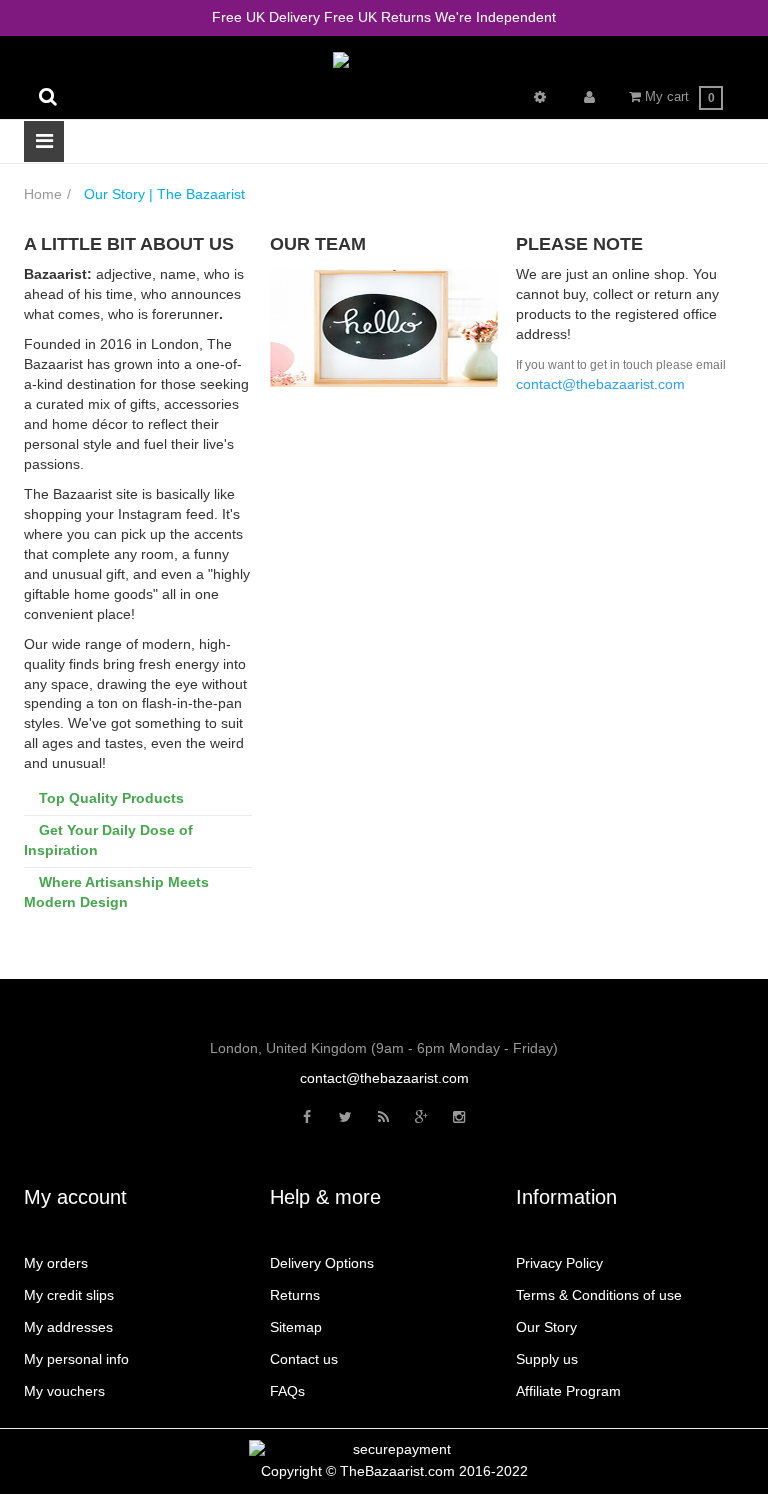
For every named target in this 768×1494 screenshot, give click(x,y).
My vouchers (64, 1391)
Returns (295, 1295)
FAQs (287, 1391)
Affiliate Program (568, 1391)
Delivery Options (322, 1263)
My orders (56, 1263)
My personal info (76, 1359)
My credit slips (69, 1295)
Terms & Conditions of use (599, 1295)
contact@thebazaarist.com (384, 1078)
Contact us (304, 1359)
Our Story (546, 1327)
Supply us (547, 1359)
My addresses (68, 1327)
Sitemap (296, 1327)
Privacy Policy (559, 1263)
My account (75, 1197)
